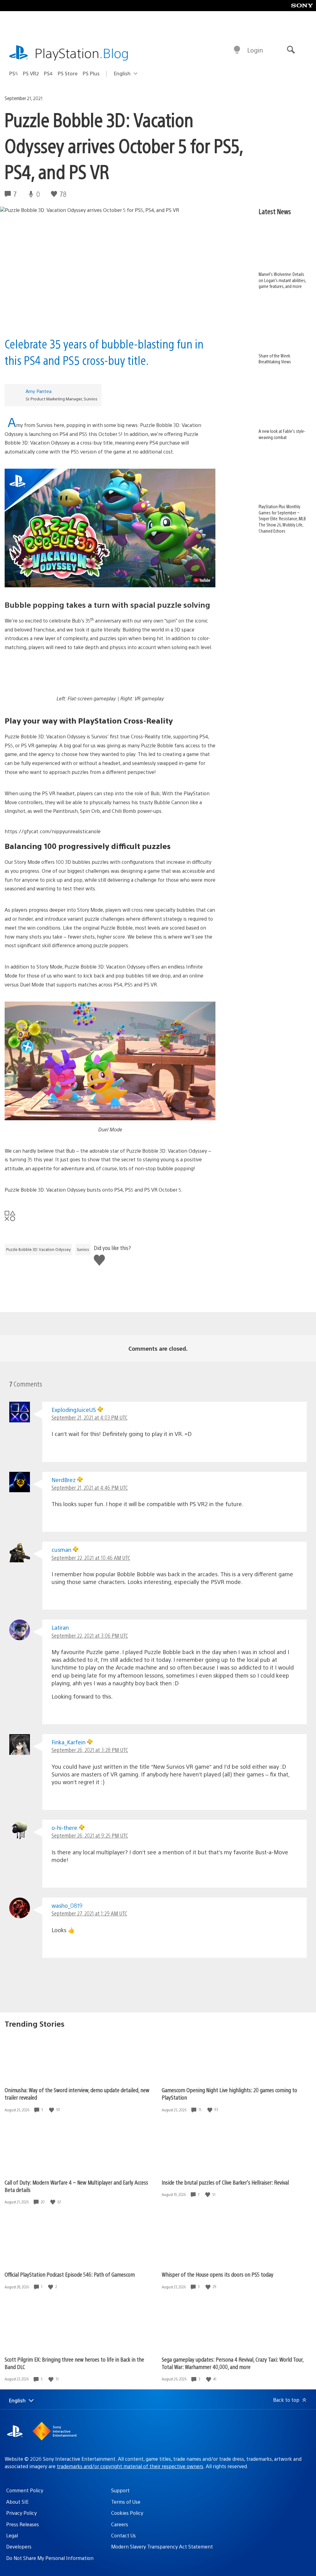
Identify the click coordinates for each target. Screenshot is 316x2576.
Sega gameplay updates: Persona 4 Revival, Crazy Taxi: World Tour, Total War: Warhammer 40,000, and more (233, 2363)
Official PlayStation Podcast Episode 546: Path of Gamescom (70, 2274)
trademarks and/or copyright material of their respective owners (130, 2466)
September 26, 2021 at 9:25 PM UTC (90, 1835)
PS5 (14, 73)
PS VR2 (31, 73)
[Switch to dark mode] (237, 50)
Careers (120, 2524)
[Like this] (52, 2110)
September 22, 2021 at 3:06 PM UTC (90, 1635)
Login (255, 50)
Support (120, 2490)
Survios (83, 1249)
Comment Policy (25, 2490)
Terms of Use (126, 2502)
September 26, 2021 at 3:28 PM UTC (90, 1750)
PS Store (68, 73)
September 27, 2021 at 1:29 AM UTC (89, 1913)
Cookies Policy (127, 2513)
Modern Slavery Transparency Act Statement (162, 2546)
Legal (12, 2535)
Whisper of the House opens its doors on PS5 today (218, 2274)
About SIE (17, 2502)
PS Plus (91, 73)
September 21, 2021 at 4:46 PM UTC (90, 1487)
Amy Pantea (39, 391)
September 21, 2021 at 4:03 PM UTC (89, 1417)
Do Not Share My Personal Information (50, 2558)
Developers (19, 2546)
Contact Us (123, 2535)
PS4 (48, 73)
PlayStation (82, 53)
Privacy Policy (21, 2513)
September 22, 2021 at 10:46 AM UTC (91, 1558)
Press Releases (23, 2524)
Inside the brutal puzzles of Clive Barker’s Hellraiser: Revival (225, 2182)
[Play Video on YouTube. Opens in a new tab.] (202, 580)
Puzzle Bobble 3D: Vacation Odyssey (38, 1249)
